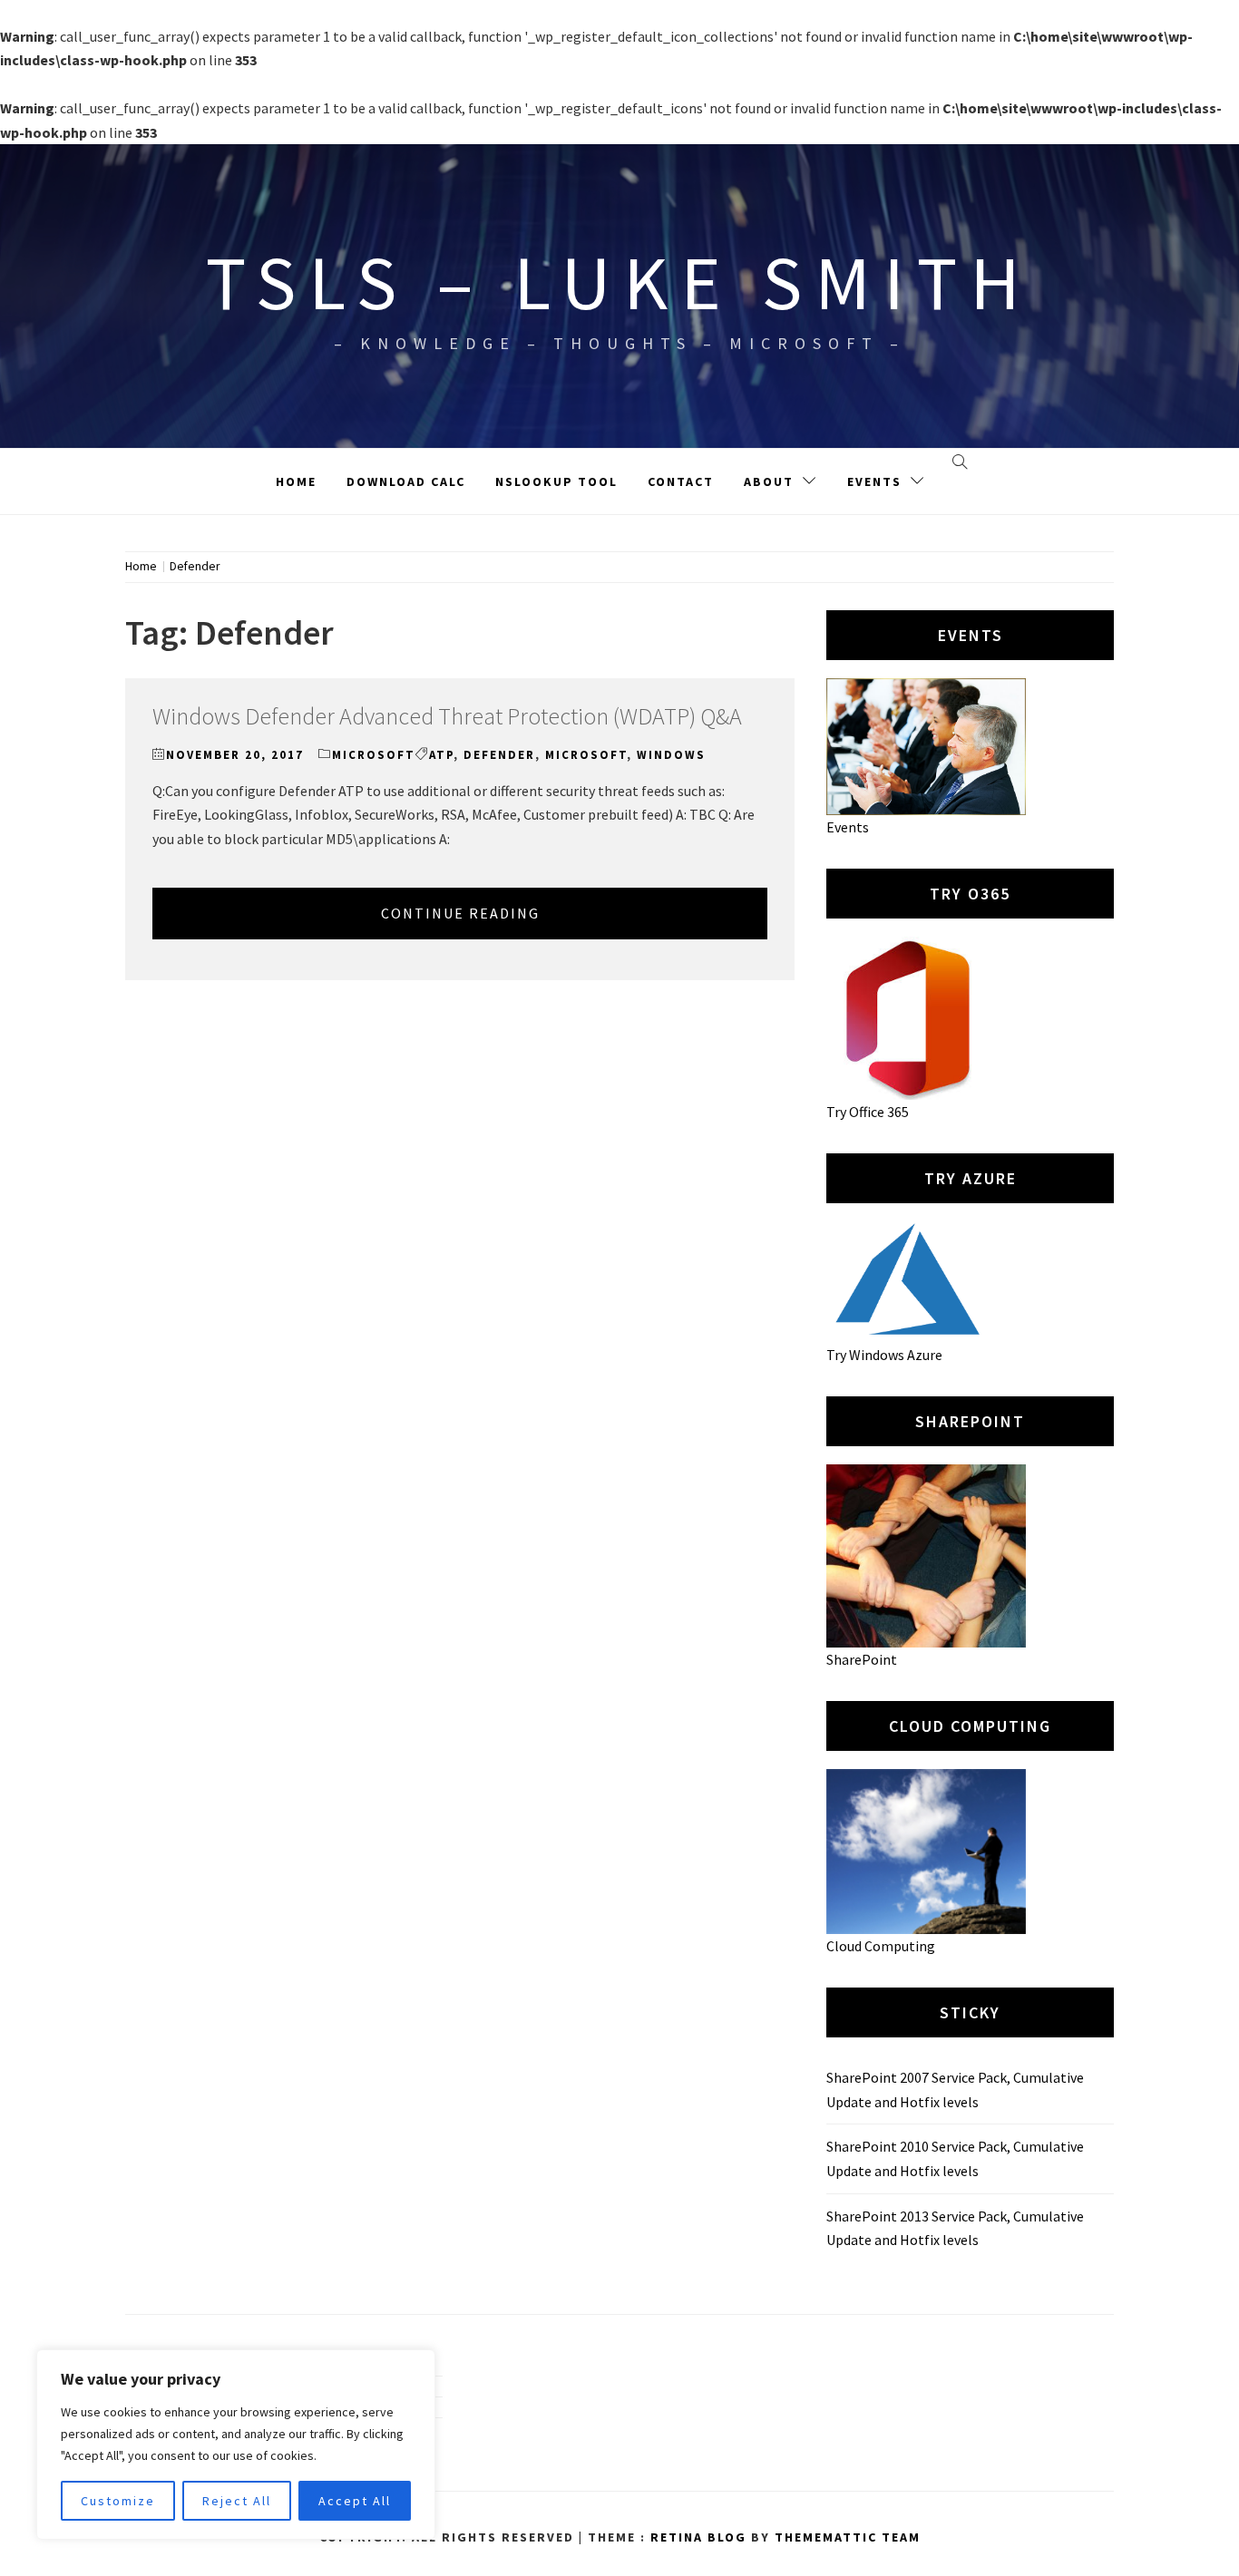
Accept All (355, 2501)
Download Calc (406, 481)
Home (296, 481)
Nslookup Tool (556, 481)
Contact (681, 481)
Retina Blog (698, 2537)
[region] (236, 2445)
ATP (441, 755)
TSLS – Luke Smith (619, 282)
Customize (118, 2501)
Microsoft (374, 755)
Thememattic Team (848, 2537)
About (769, 481)
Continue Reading (460, 913)
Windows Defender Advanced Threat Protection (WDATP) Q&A (447, 716)
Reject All (237, 2501)
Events (874, 481)
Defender (499, 755)
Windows (671, 755)
